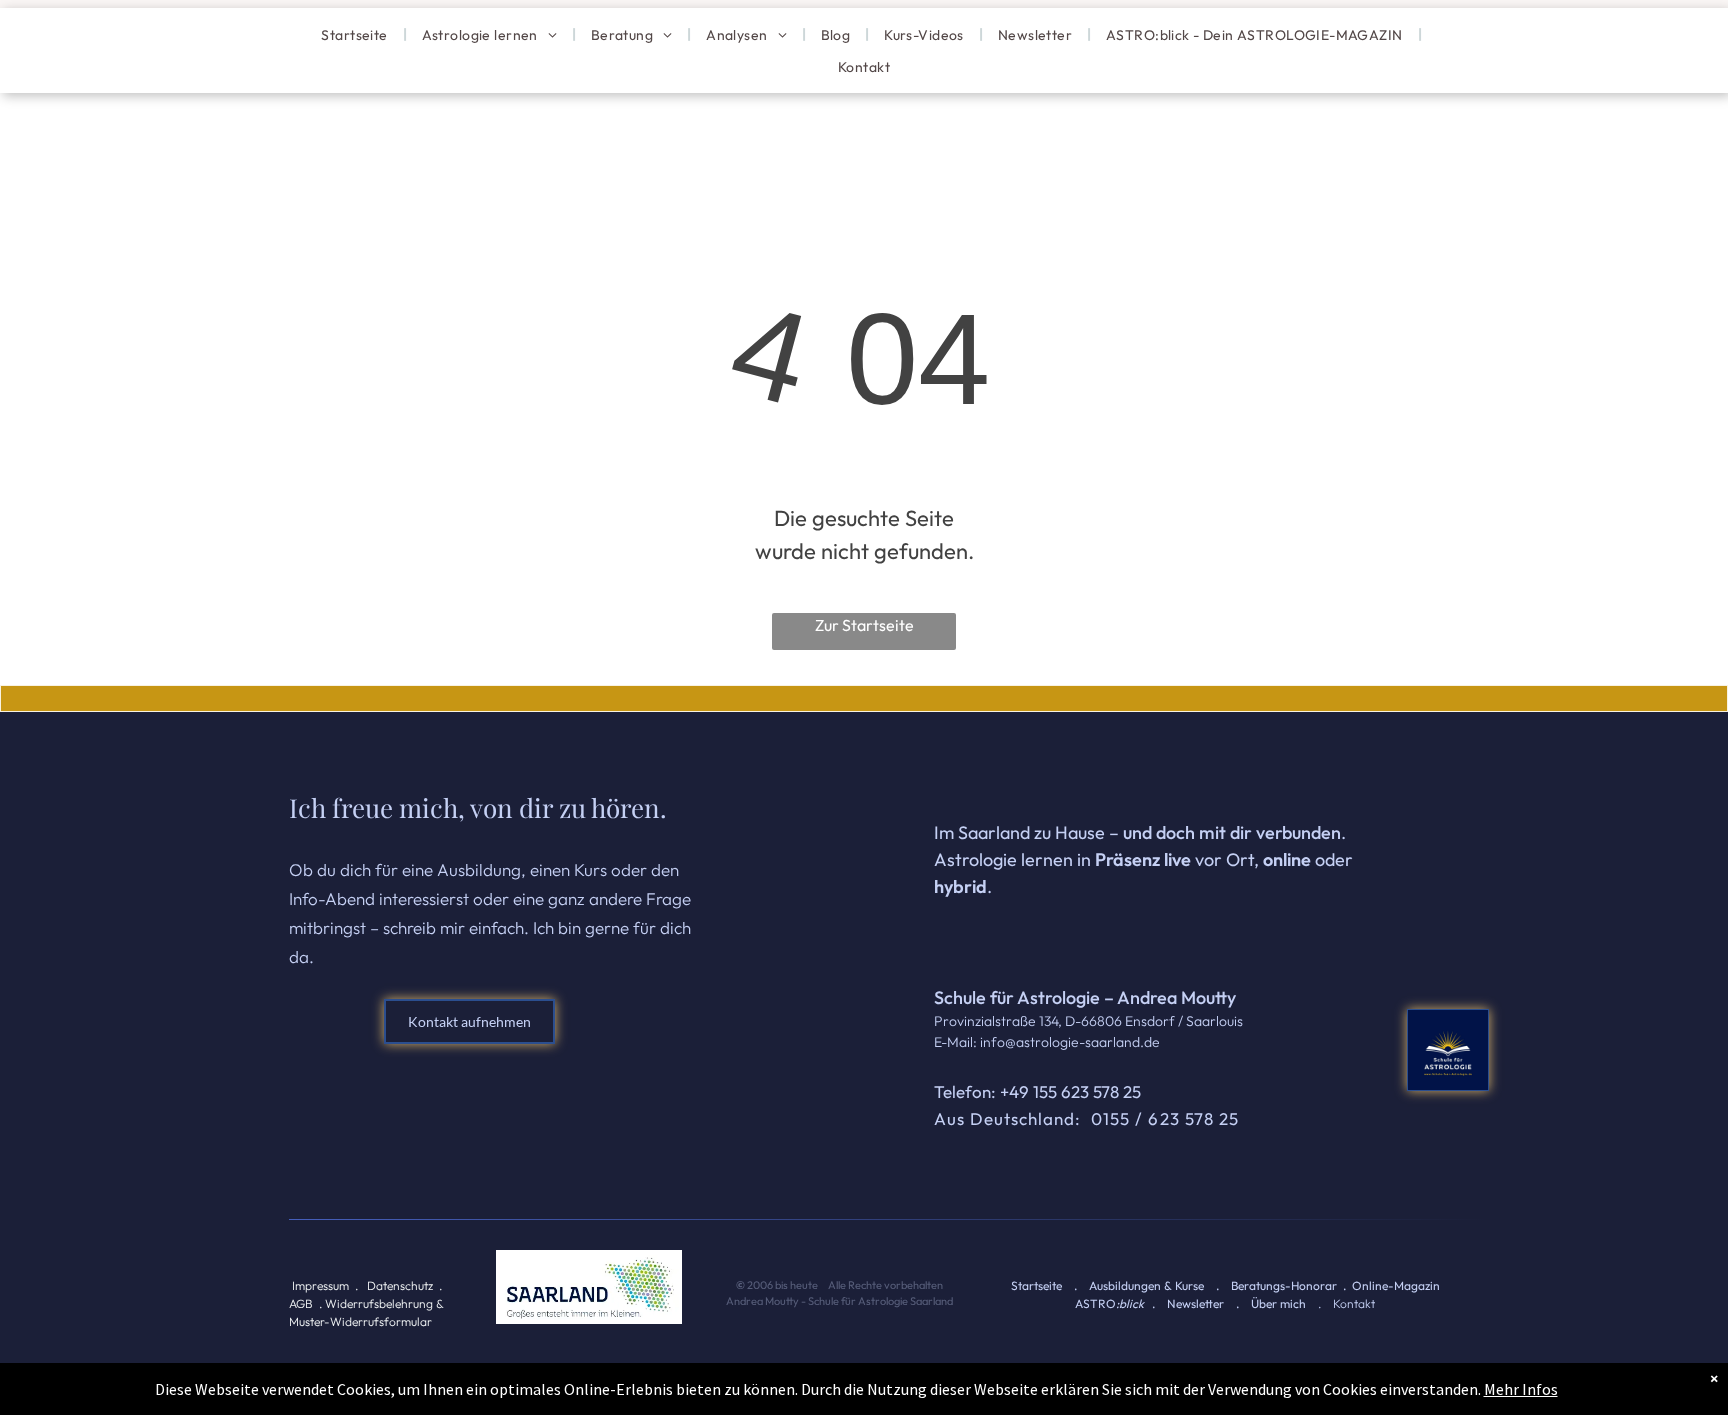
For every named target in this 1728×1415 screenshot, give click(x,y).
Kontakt (1354, 1303)
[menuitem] (356, 34)
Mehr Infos (1521, 1389)
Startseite (1036, 1285)
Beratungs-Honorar (1284, 1285)
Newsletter (1195, 1303)
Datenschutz (400, 1285)
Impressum (320, 1285)
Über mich (1278, 1303)
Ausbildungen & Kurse (1146, 1285)
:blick (1130, 1303)
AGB (301, 1303)
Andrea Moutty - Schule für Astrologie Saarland (838, 1301)
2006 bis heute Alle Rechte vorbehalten (846, 1285)
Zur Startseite (864, 625)
